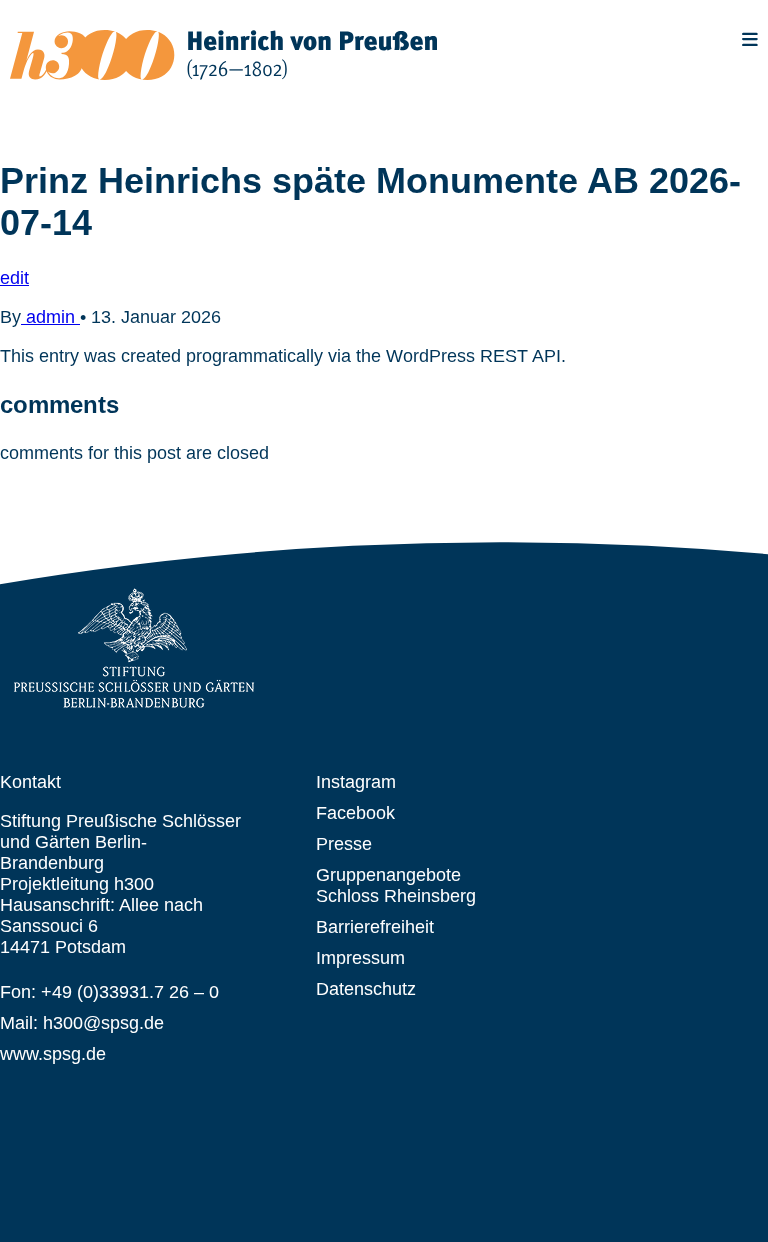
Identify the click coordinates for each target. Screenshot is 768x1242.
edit (14, 278)
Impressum (360, 958)
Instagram (356, 782)
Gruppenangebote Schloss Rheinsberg (396, 885)
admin (50, 317)
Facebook (355, 813)
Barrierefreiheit (375, 927)
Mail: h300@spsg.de (82, 1023)
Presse (344, 844)
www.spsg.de (53, 1054)
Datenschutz (366, 989)
